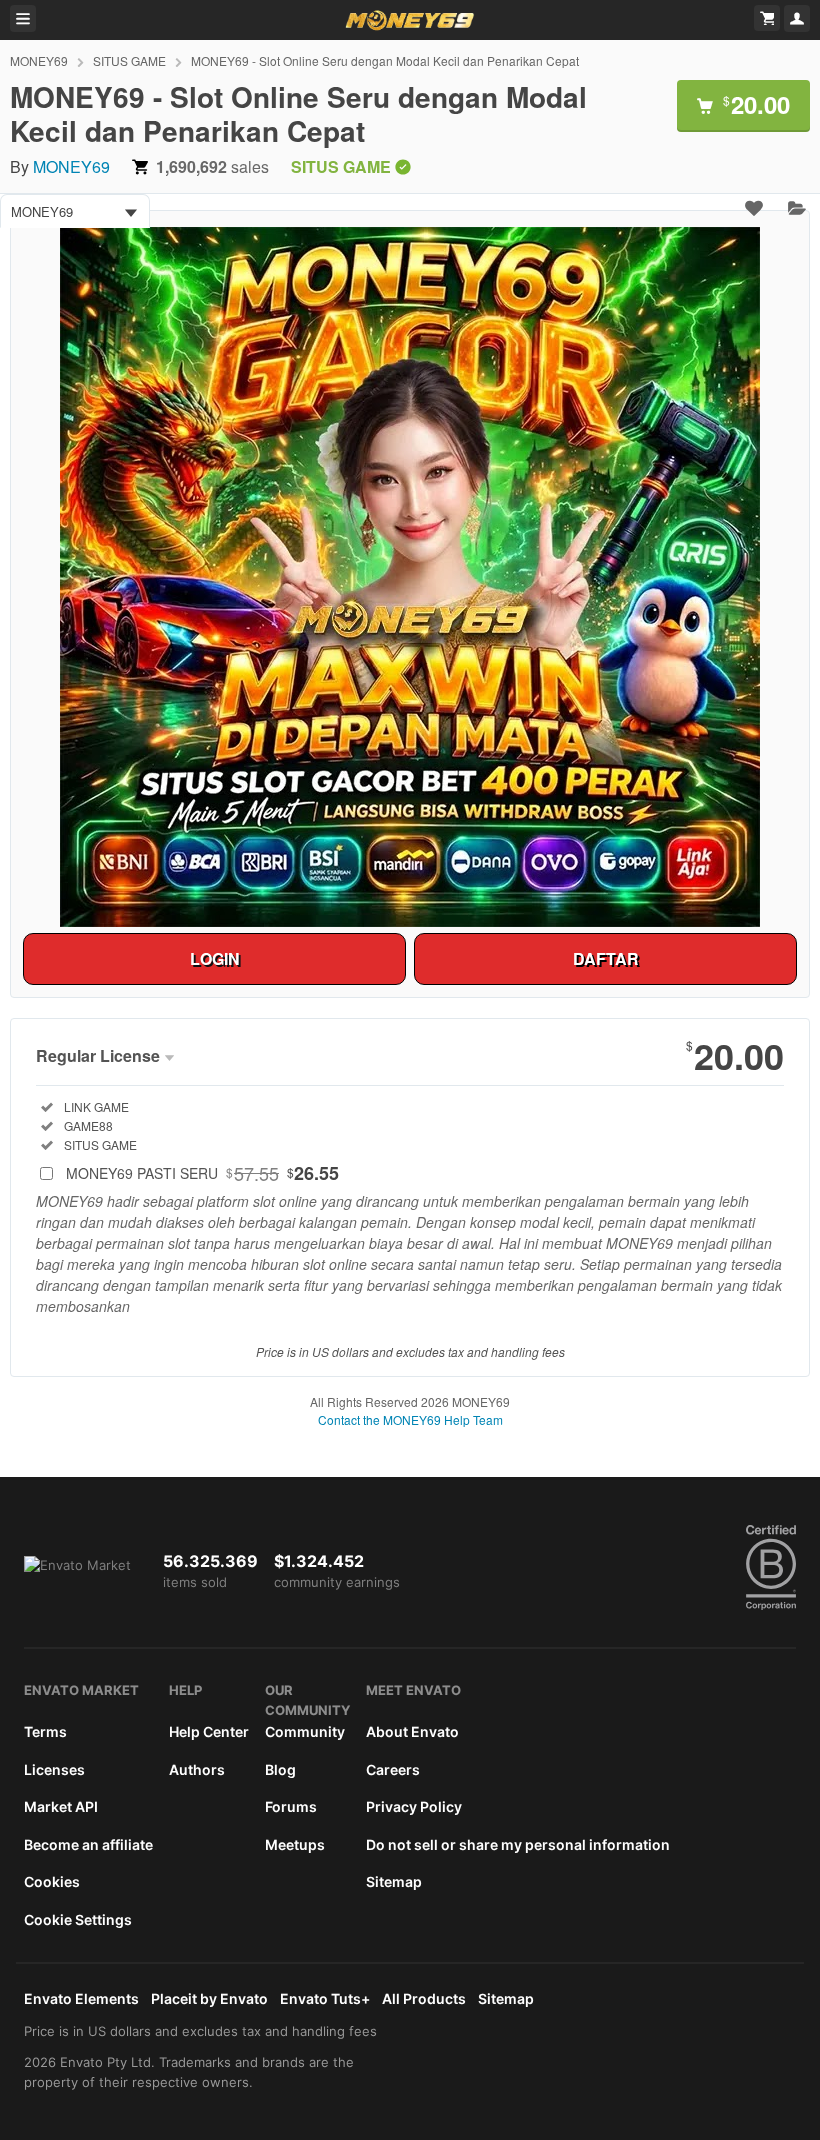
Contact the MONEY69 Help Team (410, 1419)
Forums (291, 1806)
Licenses (54, 1769)
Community (305, 1731)
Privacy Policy (414, 1806)
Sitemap (394, 1881)
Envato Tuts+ (325, 1998)
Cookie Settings (78, 1919)
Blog (280, 1769)
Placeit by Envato (209, 1998)
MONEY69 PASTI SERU (202, 1173)
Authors (197, 1769)
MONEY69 (39, 60)
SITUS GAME (129, 60)
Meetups (295, 1844)
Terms (45, 1731)
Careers (393, 1769)
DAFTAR (606, 958)
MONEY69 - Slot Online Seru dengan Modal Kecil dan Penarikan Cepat (385, 60)
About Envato (412, 1731)
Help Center (209, 1731)
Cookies (52, 1881)
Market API (61, 1806)
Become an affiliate (88, 1844)
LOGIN (215, 958)
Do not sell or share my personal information (518, 1844)
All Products (424, 1998)
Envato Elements (81, 1998)
